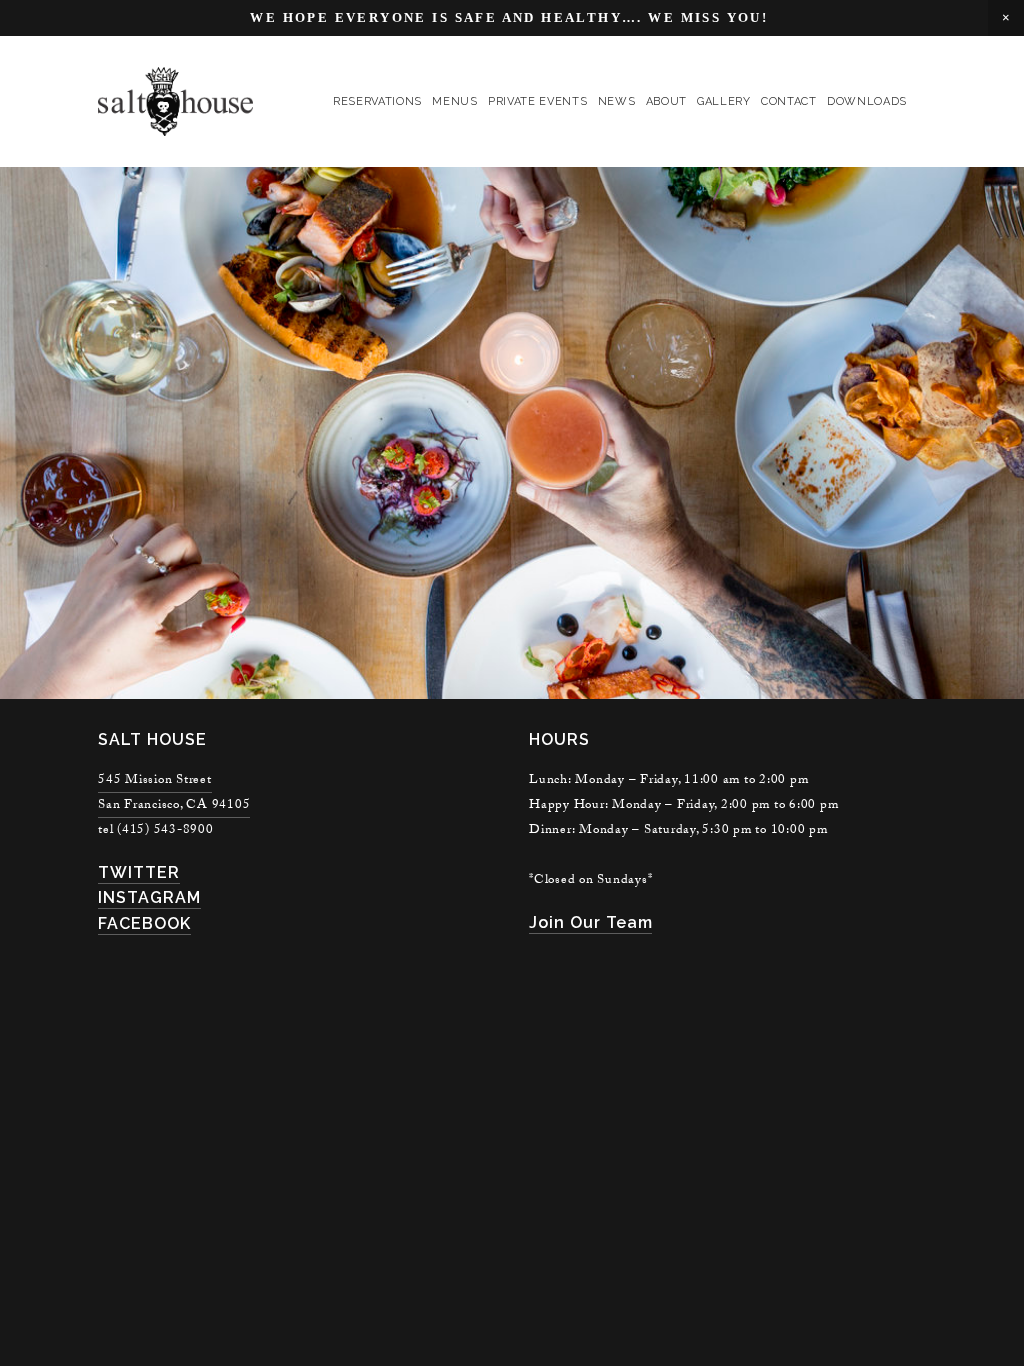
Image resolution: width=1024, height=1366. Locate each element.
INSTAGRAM (149, 897)
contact (789, 101)
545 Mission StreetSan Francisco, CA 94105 (174, 793)
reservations (377, 101)
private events (537, 101)
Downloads (867, 101)
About (666, 101)
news (617, 101)
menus (454, 101)
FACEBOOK (144, 923)
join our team (590, 922)
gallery (724, 101)
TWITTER (139, 872)
